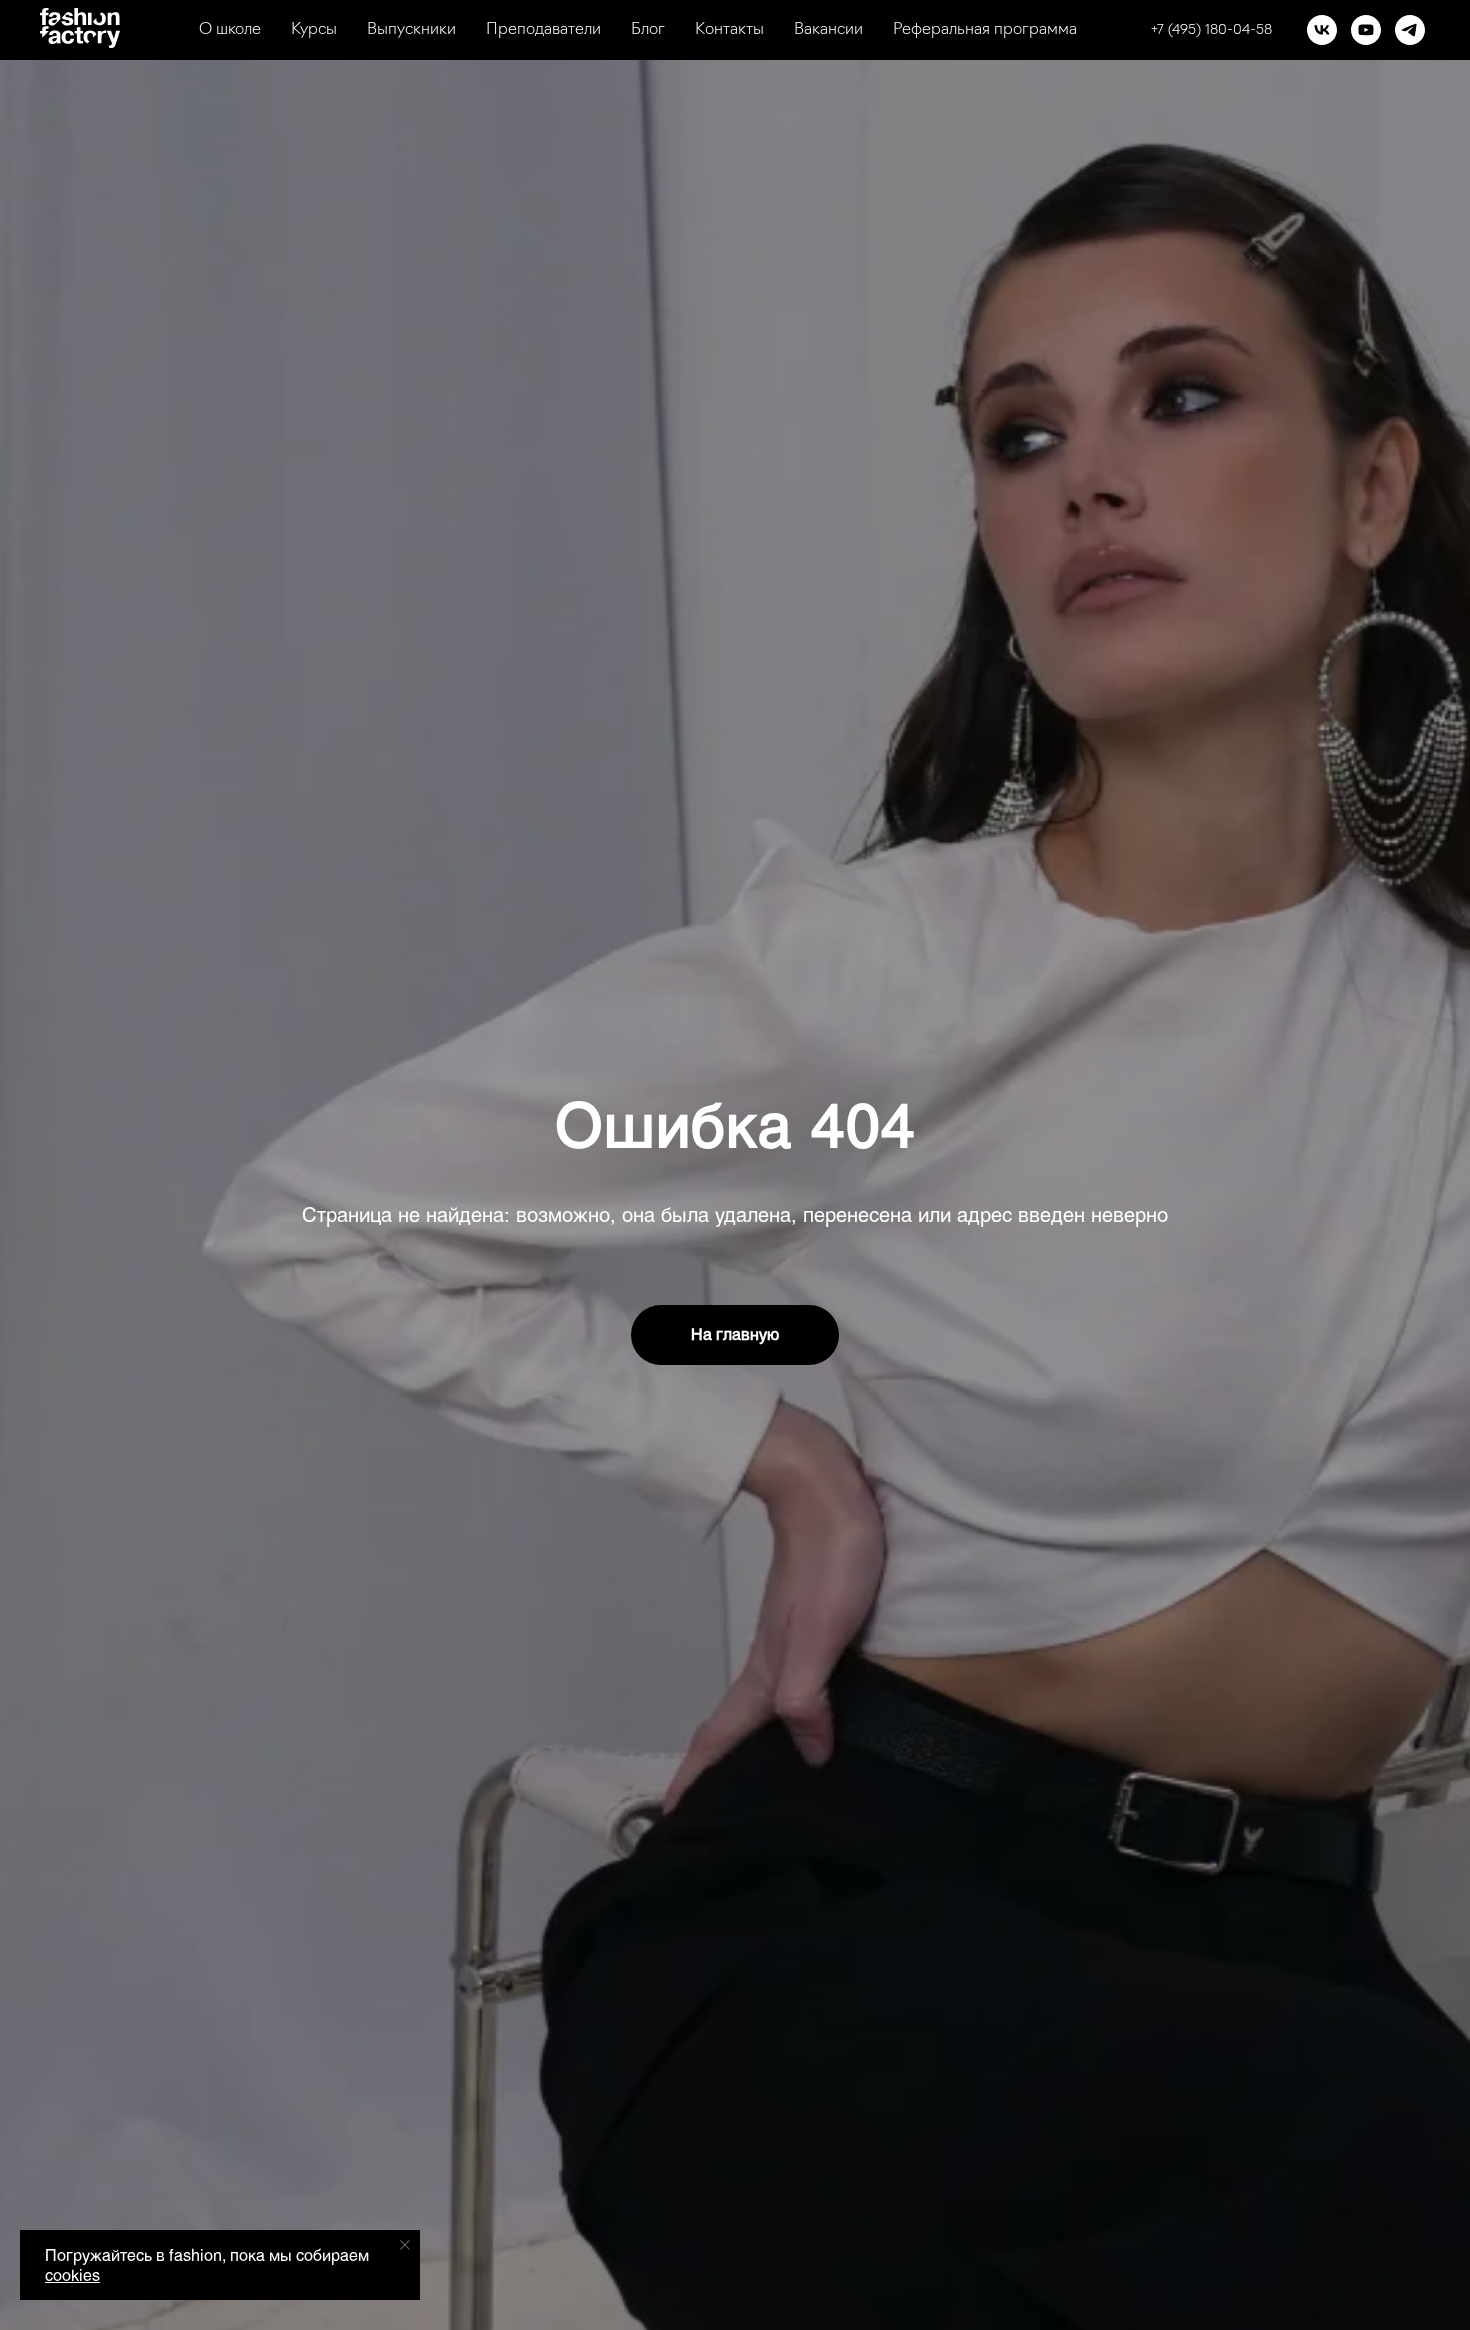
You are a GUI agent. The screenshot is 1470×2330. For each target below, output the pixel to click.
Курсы (314, 30)
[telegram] (1410, 30)
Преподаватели (543, 30)
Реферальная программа (985, 30)
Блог (648, 30)
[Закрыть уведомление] (405, 2245)
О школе (230, 30)
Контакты (729, 30)
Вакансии (828, 30)
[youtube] (1366, 30)
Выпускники (411, 30)
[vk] (1322, 30)
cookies (72, 2275)
